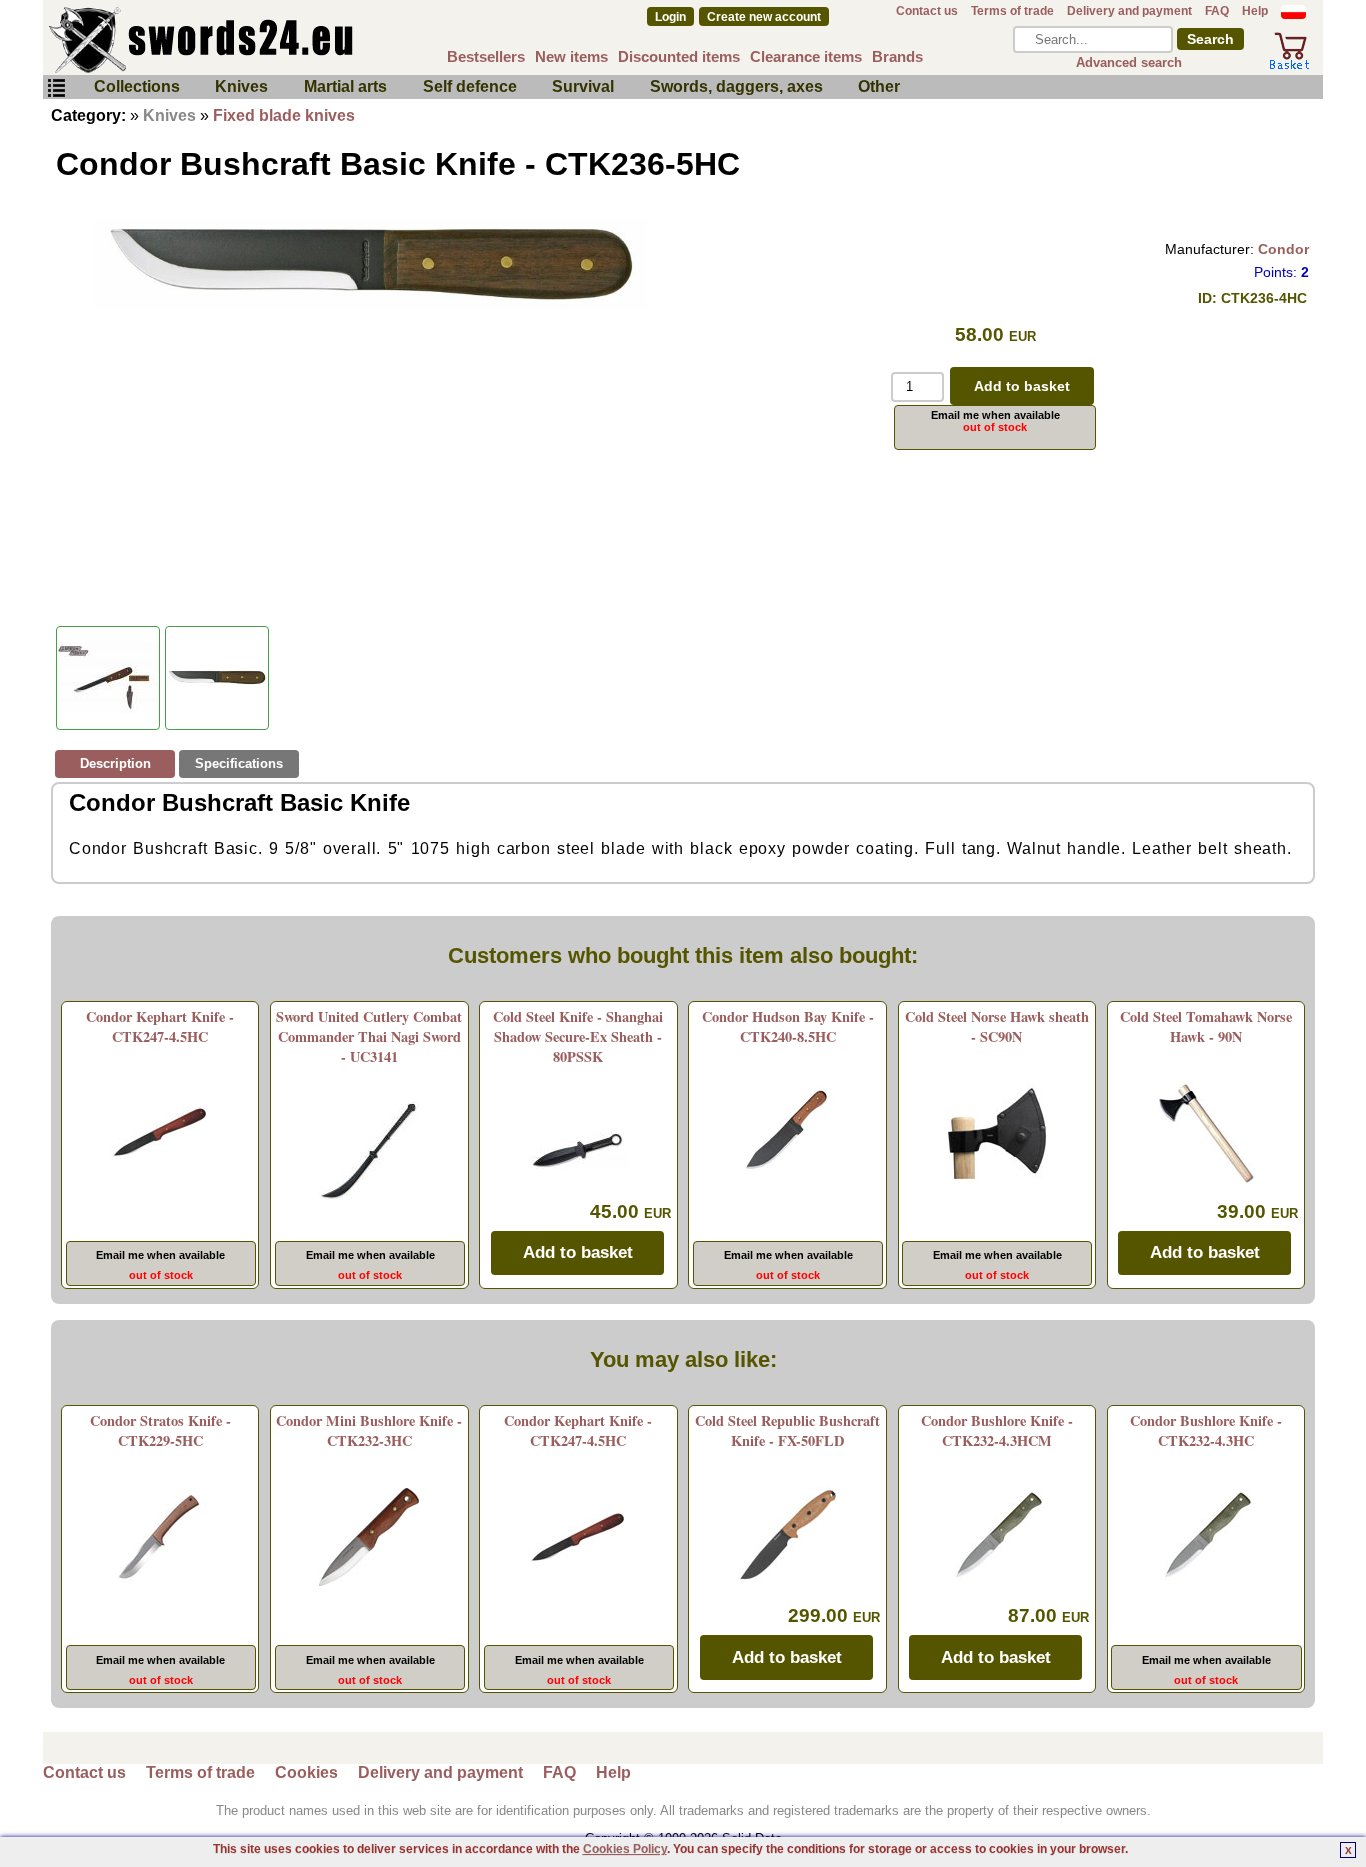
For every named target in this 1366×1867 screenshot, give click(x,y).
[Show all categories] (56, 88)
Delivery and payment (1129, 11)
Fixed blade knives (284, 115)
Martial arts (345, 86)
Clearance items (806, 56)
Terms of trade (1012, 11)
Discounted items (679, 56)
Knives (241, 86)
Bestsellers (486, 56)
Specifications (239, 763)
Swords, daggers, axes (736, 86)
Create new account (764, 17)
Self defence (470, 86)
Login (670, 17)
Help (1255, 11)
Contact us (927, 11)
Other (879, 86)
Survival (583, 86)
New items (571, 56)
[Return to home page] (267, 40)
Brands (897, 56)
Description (115, 763)
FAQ (1217, 11)
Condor (1283, 249)
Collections (137, 86)
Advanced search (1129, 62)
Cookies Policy (625, 1849)
